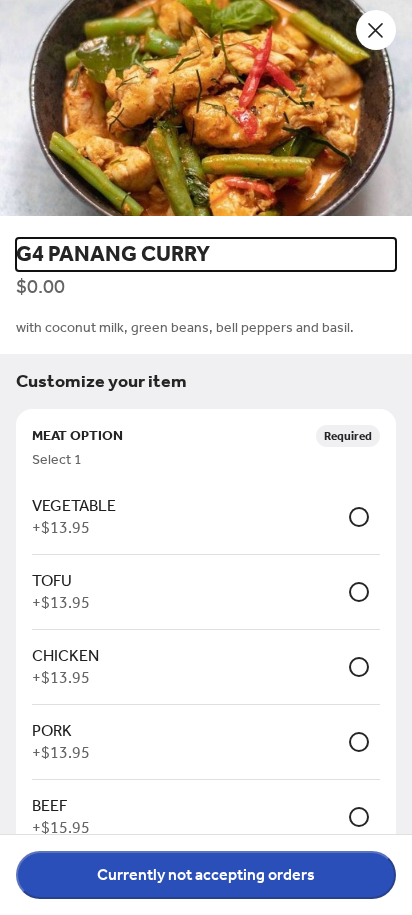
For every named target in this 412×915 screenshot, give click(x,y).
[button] (206, 111)
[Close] (376, 30)
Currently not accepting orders (206, 874)
